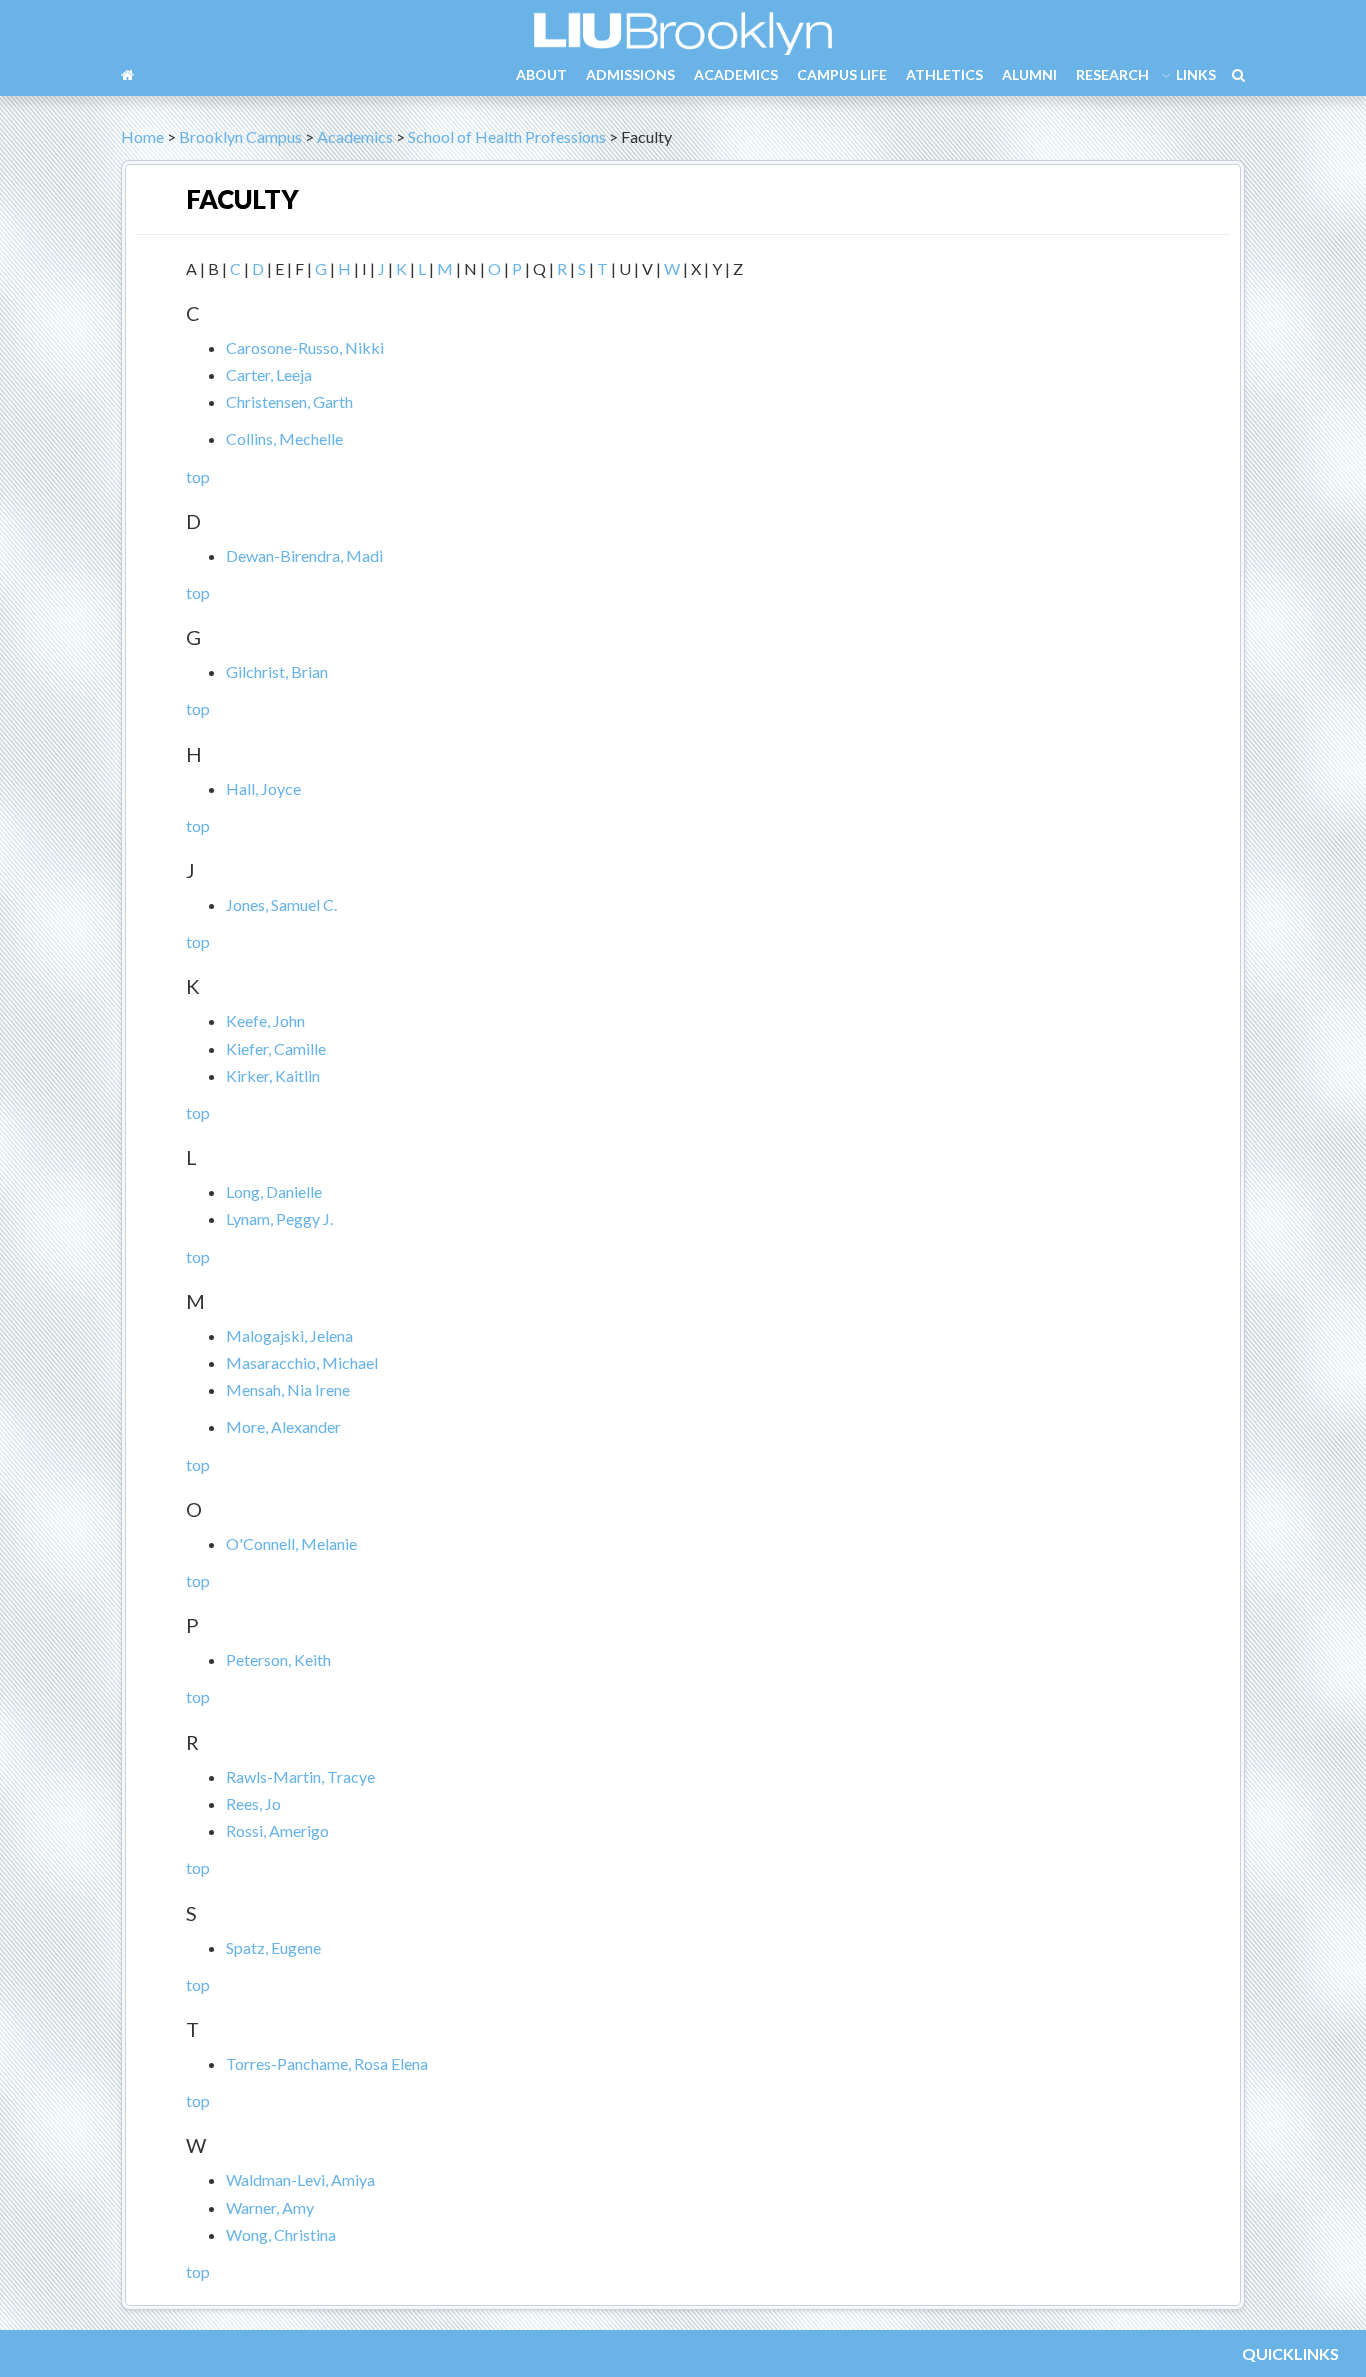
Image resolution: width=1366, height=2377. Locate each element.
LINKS (1196, 74)
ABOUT (541, 74)
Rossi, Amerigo (277, 1830)
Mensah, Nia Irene (288, 1389)
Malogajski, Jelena (289, 1335)
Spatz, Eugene (273, 1947)
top (198, 476)
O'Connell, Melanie (291, 1543)
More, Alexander (283, 1426)
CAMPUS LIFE (842, 74)
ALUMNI (1029, 74)
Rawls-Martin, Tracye (300, 1776)
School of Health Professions (507, 136)
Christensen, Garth (289, 401)
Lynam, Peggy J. (279, 1218)
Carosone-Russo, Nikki (305, 347)
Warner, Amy (270, 2207)
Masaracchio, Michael (302, 1362)
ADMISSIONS (630, 74)
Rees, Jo (253, 1803)
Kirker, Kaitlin (273, 1075)
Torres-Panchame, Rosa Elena (327, 2063)
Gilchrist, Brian (277, 671)
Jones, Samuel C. (281, 904)
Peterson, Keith (278, 1659)
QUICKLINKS (1290, 2353)
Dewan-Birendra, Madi (304, 555)
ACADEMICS (736, 74)
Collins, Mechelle (284, 438)
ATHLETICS (944, 74)
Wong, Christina (281, 2234)
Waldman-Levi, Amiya (300, 2179)
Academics (355, 136)
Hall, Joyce (263, 788)
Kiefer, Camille (276, 1048)
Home (142, 136)
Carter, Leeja (269, 374)
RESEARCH (1112, 74)
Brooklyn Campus (240, 136)
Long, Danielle (274, 1191)
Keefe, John (265, 1020)
